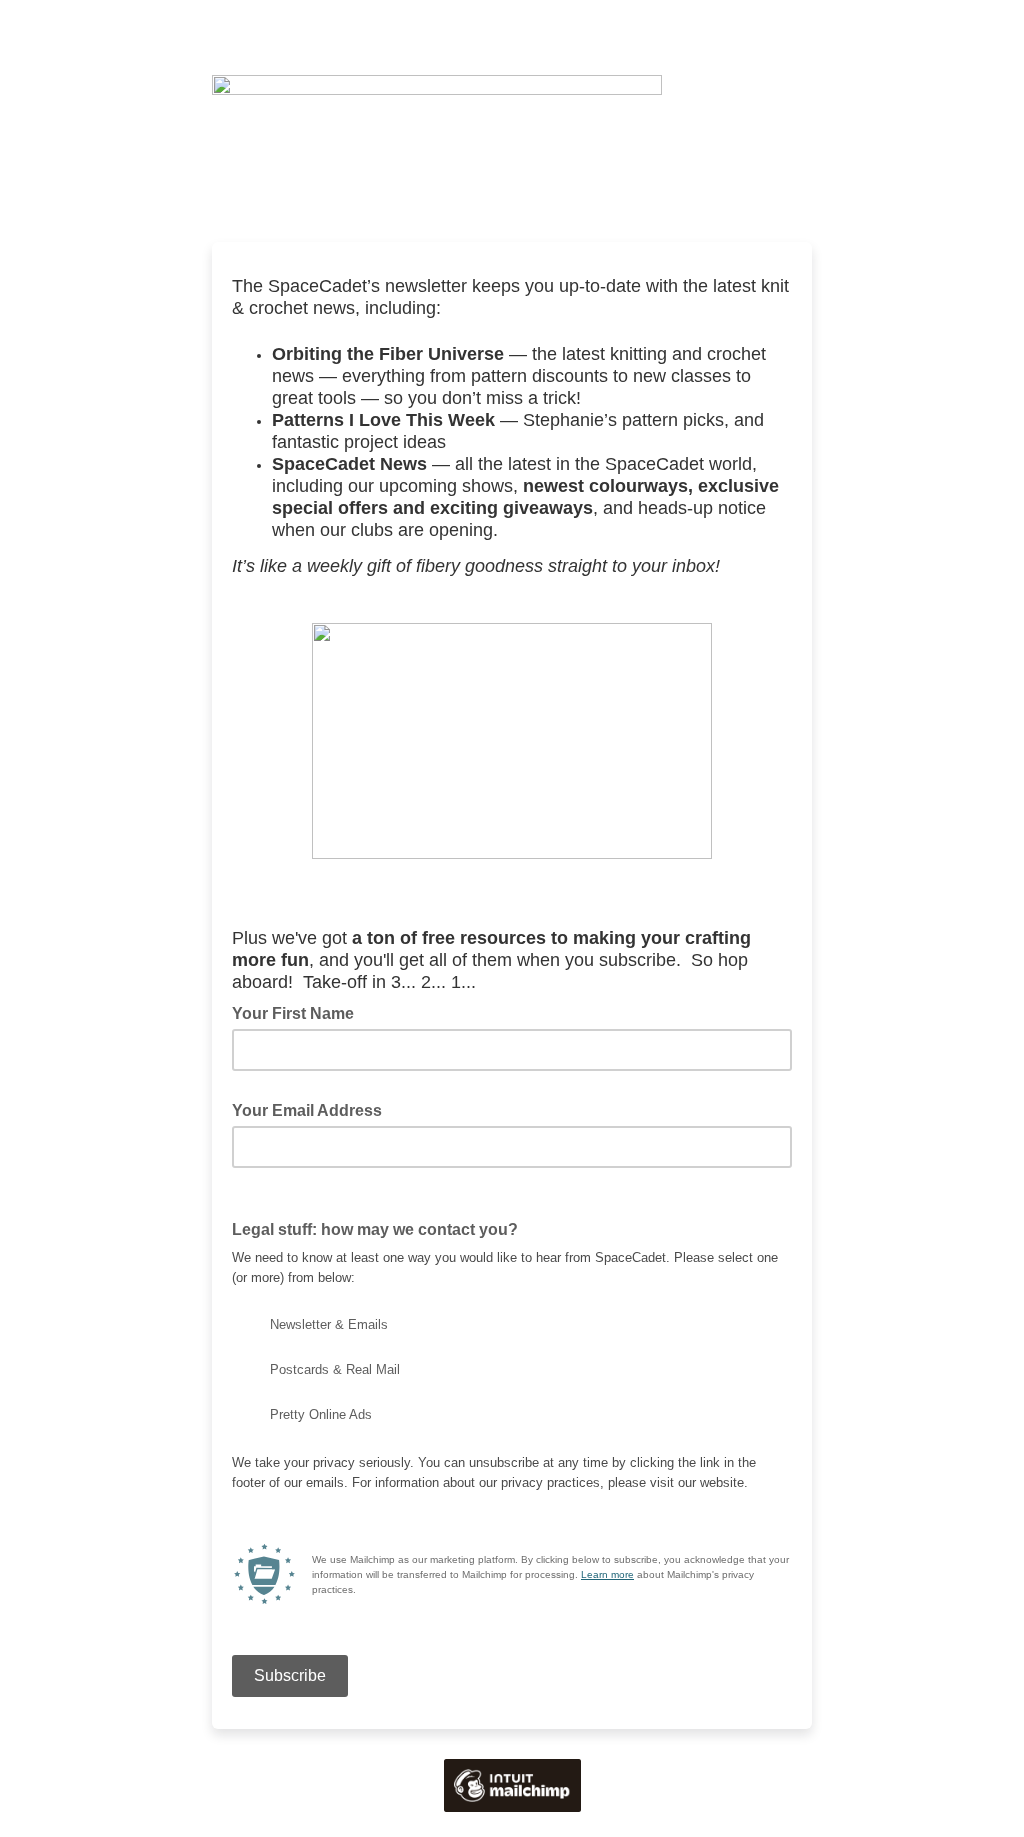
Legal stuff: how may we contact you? (381, 1228)
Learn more (607, 1574)
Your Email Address (313, 1109)
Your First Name (293, 1013)
